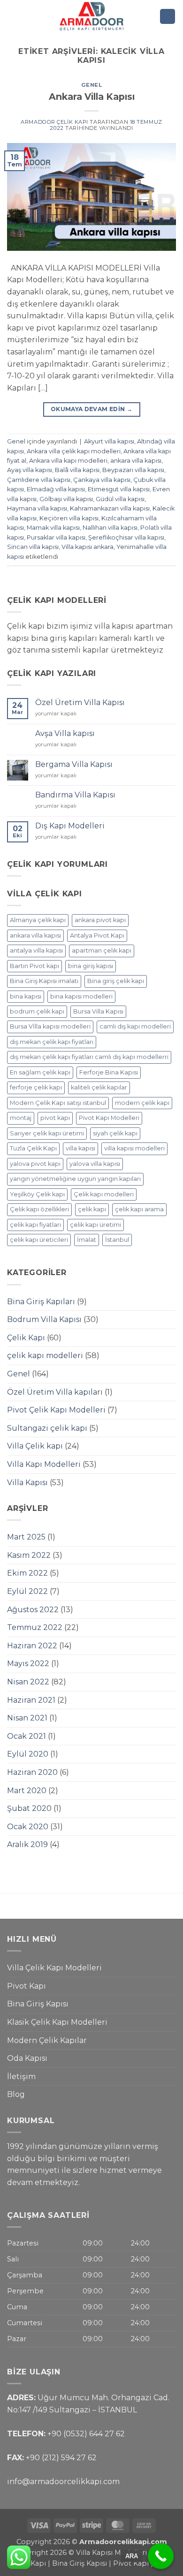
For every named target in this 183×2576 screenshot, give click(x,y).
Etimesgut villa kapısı (119, 489)
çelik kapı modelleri (45, 1356)
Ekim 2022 (27, 1573)
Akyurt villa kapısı (109, 441)
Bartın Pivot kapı (34, 966)
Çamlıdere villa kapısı (39, 480)
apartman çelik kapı (102, 950)
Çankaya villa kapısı (102, 480)
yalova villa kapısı (95, 1164)
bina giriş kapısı (91, 966)
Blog (16, 2094)
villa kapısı (80, 1148)
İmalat (87, 1240)
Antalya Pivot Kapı (97, 935)
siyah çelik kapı (115, 1133)
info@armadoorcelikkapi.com (63, 2482)
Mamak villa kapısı (53, 528)
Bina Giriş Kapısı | (83, 2563)
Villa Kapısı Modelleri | (114, 2553)
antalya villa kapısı (36, 950)
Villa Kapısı (27, 1483)
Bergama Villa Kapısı (74, 764)
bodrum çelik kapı (37, 1011)
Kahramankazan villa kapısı (110, 508)
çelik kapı (92, 1209)
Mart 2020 (27, 1791)
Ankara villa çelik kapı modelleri (74, 451)
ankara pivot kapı (100, 920)
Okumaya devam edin (91, 409)
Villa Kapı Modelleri (44, 1464)
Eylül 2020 (28, 1754)
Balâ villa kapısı (77, 470)
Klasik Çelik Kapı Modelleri (57, 2022)
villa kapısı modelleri (134, 1148)
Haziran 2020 (32, 1772)
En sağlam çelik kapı (40, 1072)
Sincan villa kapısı (33, 547)
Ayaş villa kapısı (30, 470)
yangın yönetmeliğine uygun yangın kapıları (75, 1179)
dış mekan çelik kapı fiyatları (52, 1042)
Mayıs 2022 (28, 1664)
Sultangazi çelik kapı (47, 1428)
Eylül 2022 (27, 1591)
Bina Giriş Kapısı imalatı (44, 981)
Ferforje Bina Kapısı (109, 1072)
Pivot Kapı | (133, 2563)
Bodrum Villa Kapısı (44, 1319)
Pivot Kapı (27, 1986)
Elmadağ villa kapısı (56, 489)
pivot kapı (55, 1118)
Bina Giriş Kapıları (41, 1302)
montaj (21, 1118)
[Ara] (168, 17)
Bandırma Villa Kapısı (75, 795)
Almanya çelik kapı (38, 920)
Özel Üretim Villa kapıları (55, 1392)
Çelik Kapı (26, 1338)
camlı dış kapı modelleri (135, 1026)
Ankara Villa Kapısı (92, 97)
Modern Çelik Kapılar (47, 2040)
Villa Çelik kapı (35, 1446)
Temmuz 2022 (35, 1627)
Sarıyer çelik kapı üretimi (47, 1133)
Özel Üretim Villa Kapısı (80, 702)
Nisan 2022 (28, 1682)
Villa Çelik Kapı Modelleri (54, 1968)
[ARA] (161, 2556)
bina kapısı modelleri (81, 996)
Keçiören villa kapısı (69, 518)
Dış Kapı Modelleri (70, 826)
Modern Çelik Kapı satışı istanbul (58, 1103)
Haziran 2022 (32, 1646)
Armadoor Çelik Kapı (54, 122)
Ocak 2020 (28, 1827)
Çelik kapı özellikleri (39, 1209)
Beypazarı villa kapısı (133, 470)
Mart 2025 (26, 1537)
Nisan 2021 (27, 1718)
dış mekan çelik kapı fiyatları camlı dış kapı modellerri (89, 1057)
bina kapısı (26, 996)
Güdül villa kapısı (120, 499)
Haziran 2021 (31, 1700)
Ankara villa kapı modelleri (68, 461)
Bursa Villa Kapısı (98, 1011)
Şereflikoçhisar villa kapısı (126, 537)
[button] (13, 16)
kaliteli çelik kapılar (99, 1087)
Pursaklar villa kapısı (56, 537)
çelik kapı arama (139, 1209)
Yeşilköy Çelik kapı (37, 1194)
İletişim (21, 2077)
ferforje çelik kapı (36, 1087)
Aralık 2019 (27, 1844)
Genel (92, 85)
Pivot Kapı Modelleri (109, 1118)
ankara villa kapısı (136, 461)
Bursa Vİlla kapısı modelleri (50, 1026)
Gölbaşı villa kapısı (66, 499)
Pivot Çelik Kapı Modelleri (56, 1410)
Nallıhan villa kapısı (110, 528)
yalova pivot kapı (35, 1164)
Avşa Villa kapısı (65, 733)
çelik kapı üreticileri (39, 1240)
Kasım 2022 (29, 1555)
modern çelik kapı (142, 1103)
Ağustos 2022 (33, 1610)
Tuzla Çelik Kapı (33, 1148)
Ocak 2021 (27, 1736)
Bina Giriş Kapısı (38, 2004)
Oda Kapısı (27, 2058)
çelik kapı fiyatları (35, 1225)
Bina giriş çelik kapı (116, 981)
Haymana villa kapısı (37, 508)
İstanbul (117, 1240)
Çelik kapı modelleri (104, 1194)
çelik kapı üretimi (95, 1225)
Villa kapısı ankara (88, 547)
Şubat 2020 (29, 1808)
